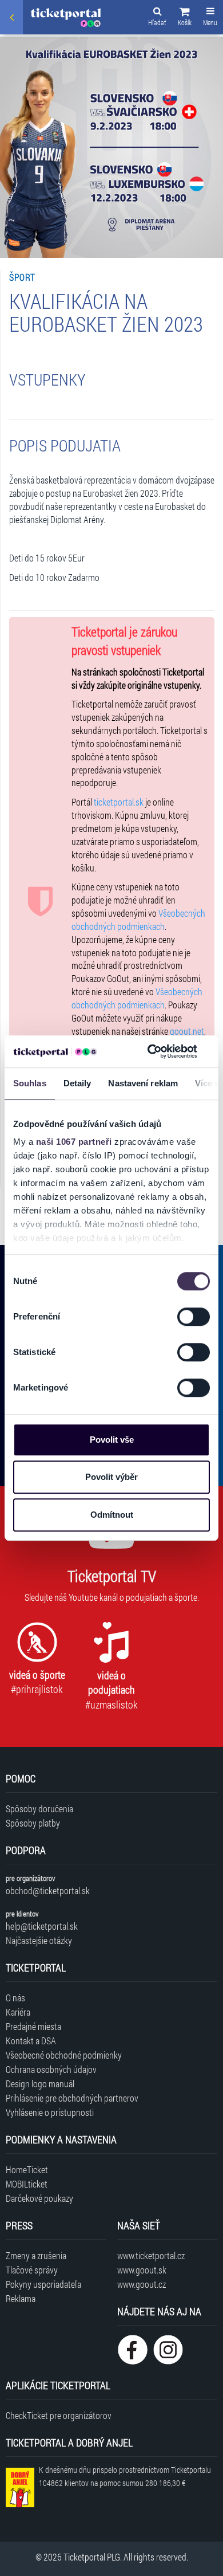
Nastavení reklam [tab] (143, 1083)
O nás (15, 1998)
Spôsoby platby (33, 1823)
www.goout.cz (142, 2284)
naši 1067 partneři (74, 1142)
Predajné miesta (33, 2026)
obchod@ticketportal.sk (48, 1890)
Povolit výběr (111, 1477)
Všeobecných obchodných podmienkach (138, 920)
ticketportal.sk (119, 802)
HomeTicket (27, 2169)
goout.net (187, 1031)
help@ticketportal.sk (42, 1926)
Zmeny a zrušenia (36, 2255)
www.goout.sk (142, 2270)
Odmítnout (112, 1515)
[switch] (194, 1317)
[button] (185, 18)
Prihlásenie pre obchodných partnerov (72, 2098)
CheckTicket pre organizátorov (59, 2415)
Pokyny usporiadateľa (43, 2284)
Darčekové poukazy (39, 2198)
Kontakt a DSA (31, 2041)
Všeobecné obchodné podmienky (64, 2055)
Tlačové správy (32, 2270)
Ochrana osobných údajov (51, 2069)
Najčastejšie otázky (39, 1940)
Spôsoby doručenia (39, 1809)
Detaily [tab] (77, 1083)
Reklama (21, 2298)
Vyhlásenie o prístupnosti (50, 2112)
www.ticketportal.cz (151, 2255)
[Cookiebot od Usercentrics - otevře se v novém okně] (149, 1051)
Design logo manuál (40, 2084)
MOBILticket (27, 2184)
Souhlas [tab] (30, 1083)
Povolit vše (112, 1440)
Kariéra (18, 2012)
